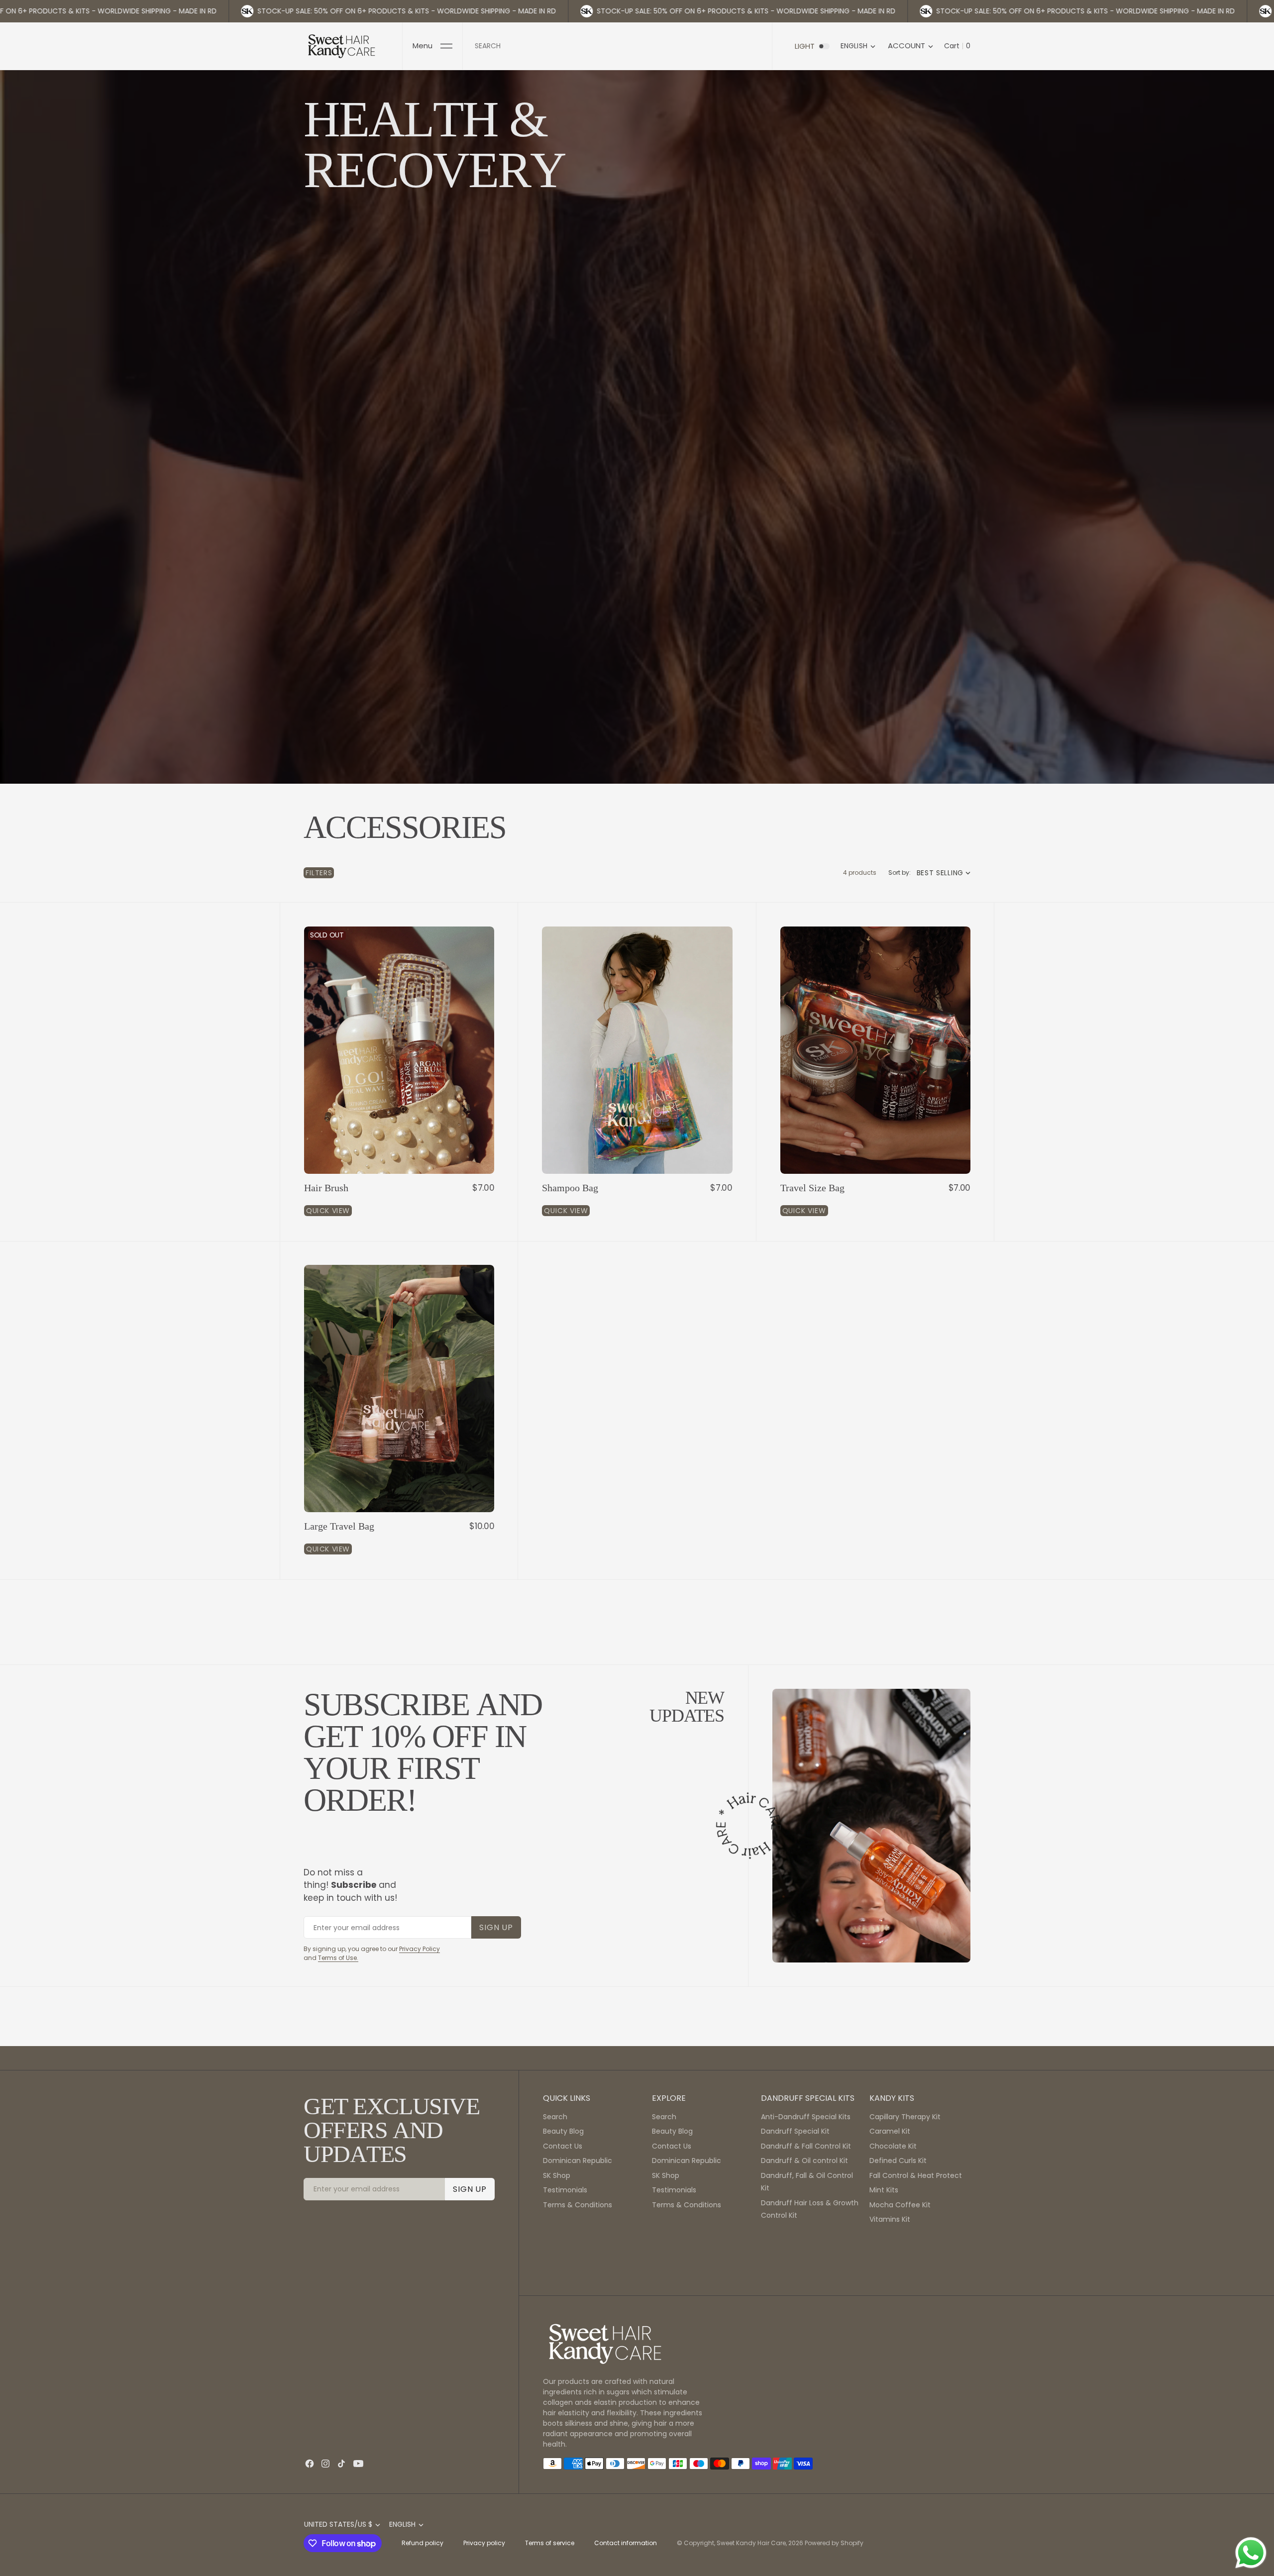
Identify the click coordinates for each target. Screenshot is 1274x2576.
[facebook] (310, 2464)
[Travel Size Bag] (875, 1199)
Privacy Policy (420, 1949)
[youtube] (358, 2464)
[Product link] (399, 1050)
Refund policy (423, 2543)
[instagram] (325, 2464)
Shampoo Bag (570, 1188)
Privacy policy (484, 2543)
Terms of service (550, 2543)
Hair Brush (326, 1188)
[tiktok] (341, 2464)
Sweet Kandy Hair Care (751, 2543)
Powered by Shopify (834, 2543)
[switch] (824, 46)
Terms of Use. (338, 1958)
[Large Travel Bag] (399, 1538)
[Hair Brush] (399, 1199)
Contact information (626, 2543)
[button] (432, 46)
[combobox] (617, 46)
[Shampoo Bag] (637, 1199)
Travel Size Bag (812, 1188)
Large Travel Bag (339, 1526)
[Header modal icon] (446, 46)
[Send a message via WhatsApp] (1251, 2553)
